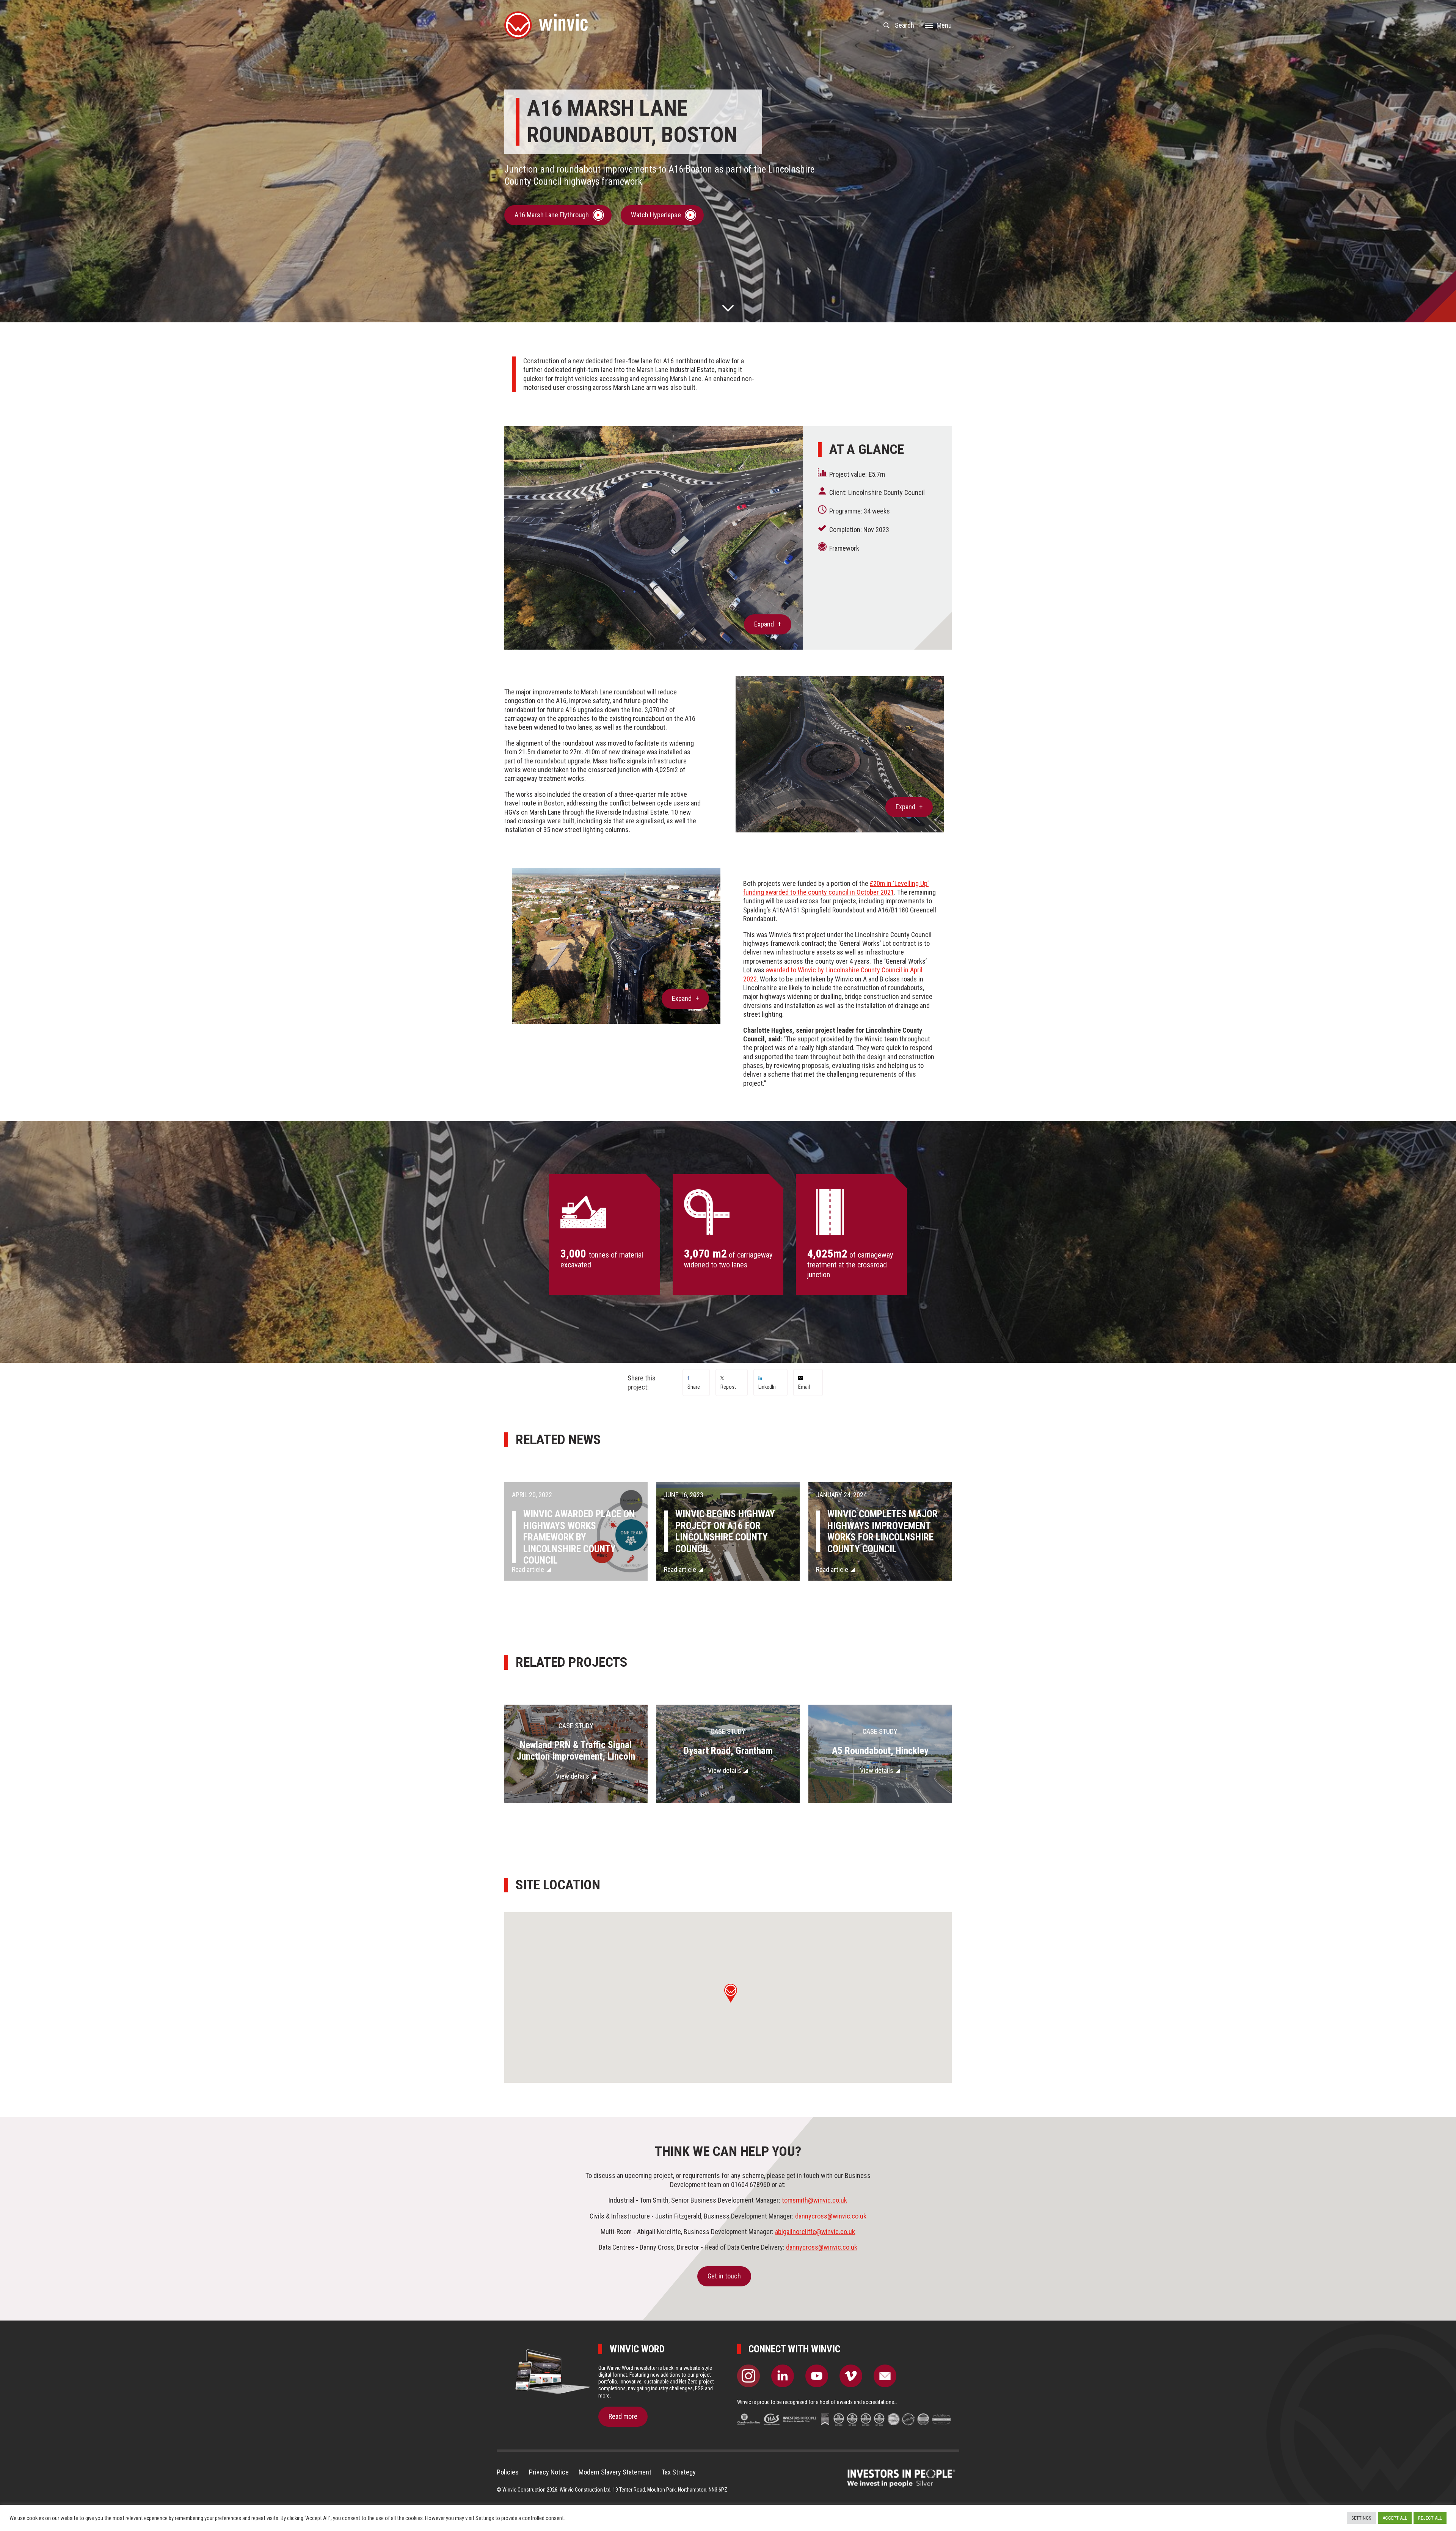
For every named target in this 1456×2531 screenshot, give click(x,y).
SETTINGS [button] (1361, 2518)
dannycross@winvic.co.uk (831, 2216)
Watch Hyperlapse (656, 215)
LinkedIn (767, 1387)
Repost (728, 1387)
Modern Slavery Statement (615, 2472)
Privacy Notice (549, 2472)
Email (804, 1387)
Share (694, 1387)
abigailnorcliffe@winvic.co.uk (815, 2232)
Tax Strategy (679, 2472)
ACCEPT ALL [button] (1395, 2518)
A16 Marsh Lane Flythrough (552, 215)
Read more (623, 2416)
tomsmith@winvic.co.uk (814, 2200)
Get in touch (724, 2276)
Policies (508, 2472)
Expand (764, 624)
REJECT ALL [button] (1430, 2518)
